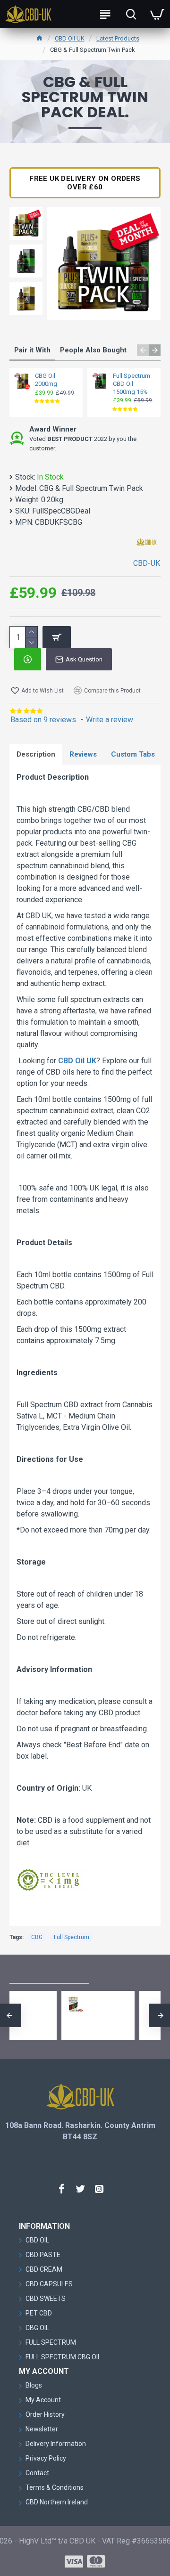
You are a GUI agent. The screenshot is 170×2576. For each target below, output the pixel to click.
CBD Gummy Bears (73, 2003)
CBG (37, 1937)
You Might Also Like (49, 1973)
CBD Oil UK (70, 38)
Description (36, 754)
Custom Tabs (133, 754)
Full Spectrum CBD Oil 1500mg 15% (132, 384)
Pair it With (32, 350)
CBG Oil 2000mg (46, 380)
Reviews (83, 754)
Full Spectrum (72, 1937)
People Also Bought (93, 350)
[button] (143, 350)
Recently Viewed (123, 1973)
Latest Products (118, 38)
